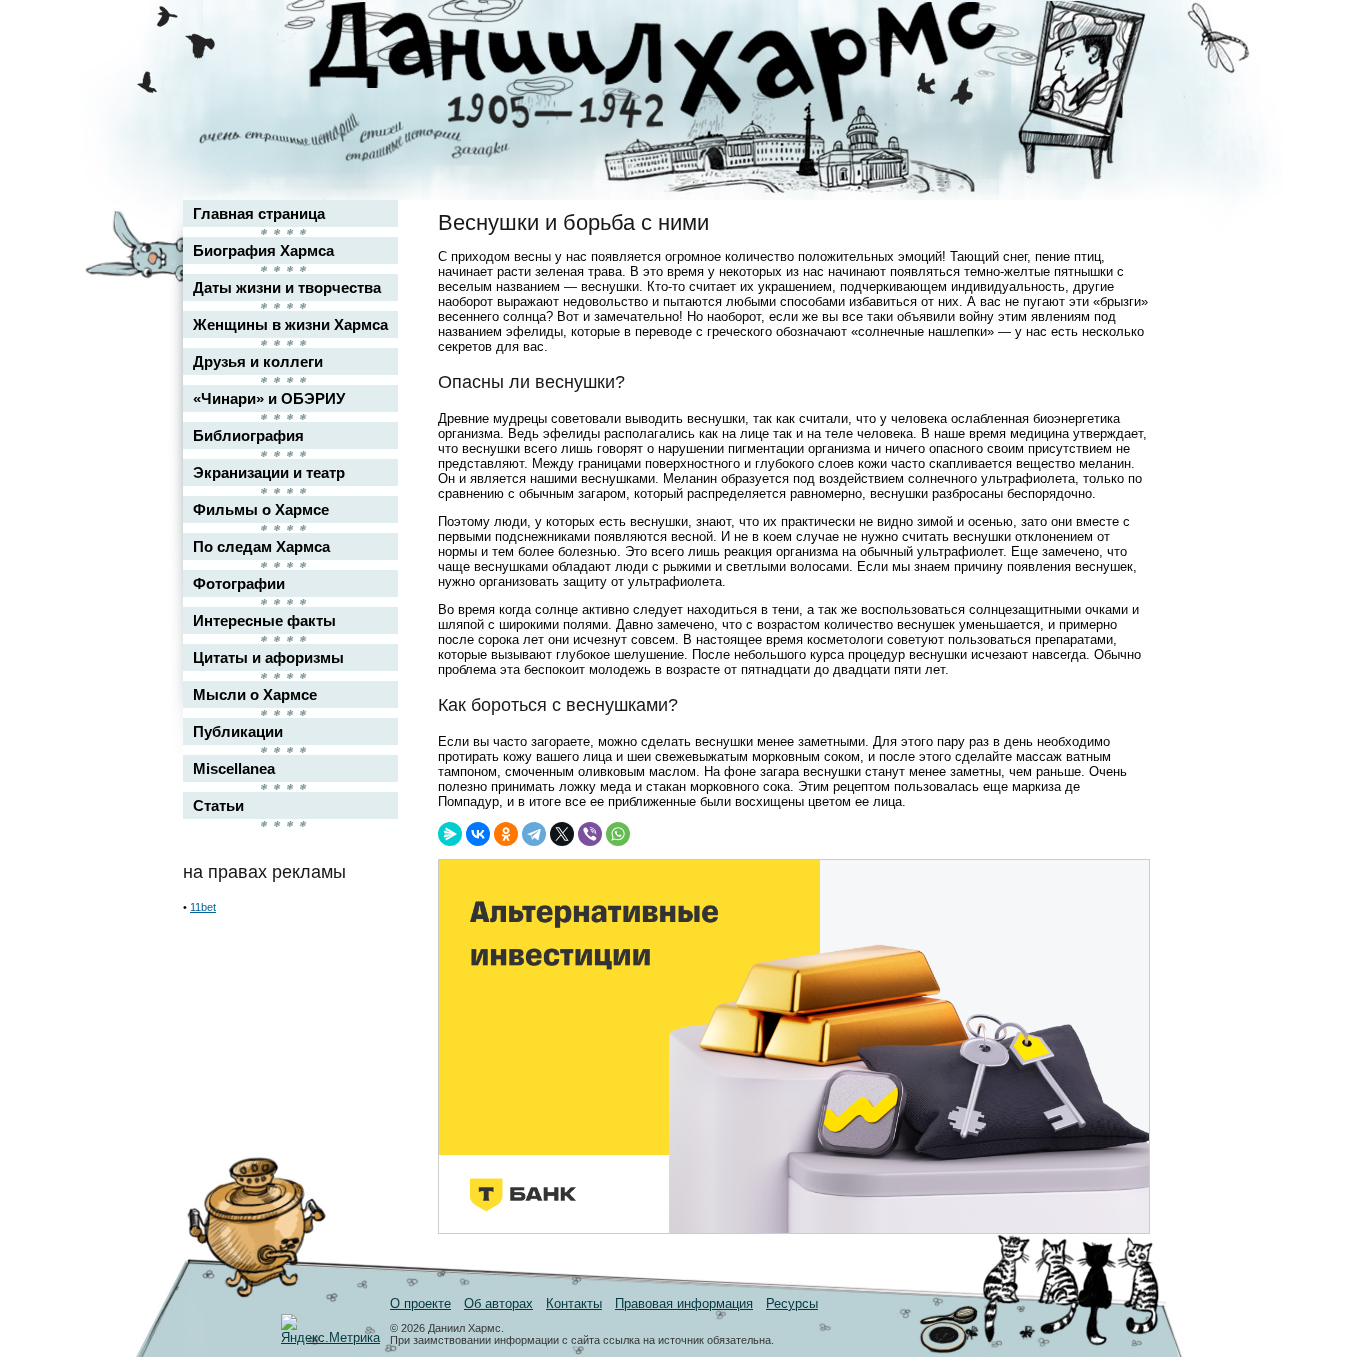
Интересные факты (264, 620)
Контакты (574, 1303)
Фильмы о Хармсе (261, 509)
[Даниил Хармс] (690, 65)
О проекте (420, 1303)
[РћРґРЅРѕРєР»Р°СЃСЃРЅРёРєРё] (506, 834)
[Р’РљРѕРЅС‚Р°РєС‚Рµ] (478, 834)
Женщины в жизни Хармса (290, 324)
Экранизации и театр (269, 472)
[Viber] (590, 834)
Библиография (248, 435)
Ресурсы (792, 1303)
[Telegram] (534, 834)
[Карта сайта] (1119, 33)
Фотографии (239, 583)
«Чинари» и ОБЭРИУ (269, 398)
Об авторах (498, 1303)
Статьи (218, 805)
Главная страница (259, 213)
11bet (203, 907)
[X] (562, 834)
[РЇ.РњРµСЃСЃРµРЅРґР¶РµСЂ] (450, 834)
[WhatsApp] (618, 834)
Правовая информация (684, 1303)
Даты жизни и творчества (287, 287)
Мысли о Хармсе (255, 694)
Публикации (238, 731)
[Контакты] (1119, 72)
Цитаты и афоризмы (268, 657)
